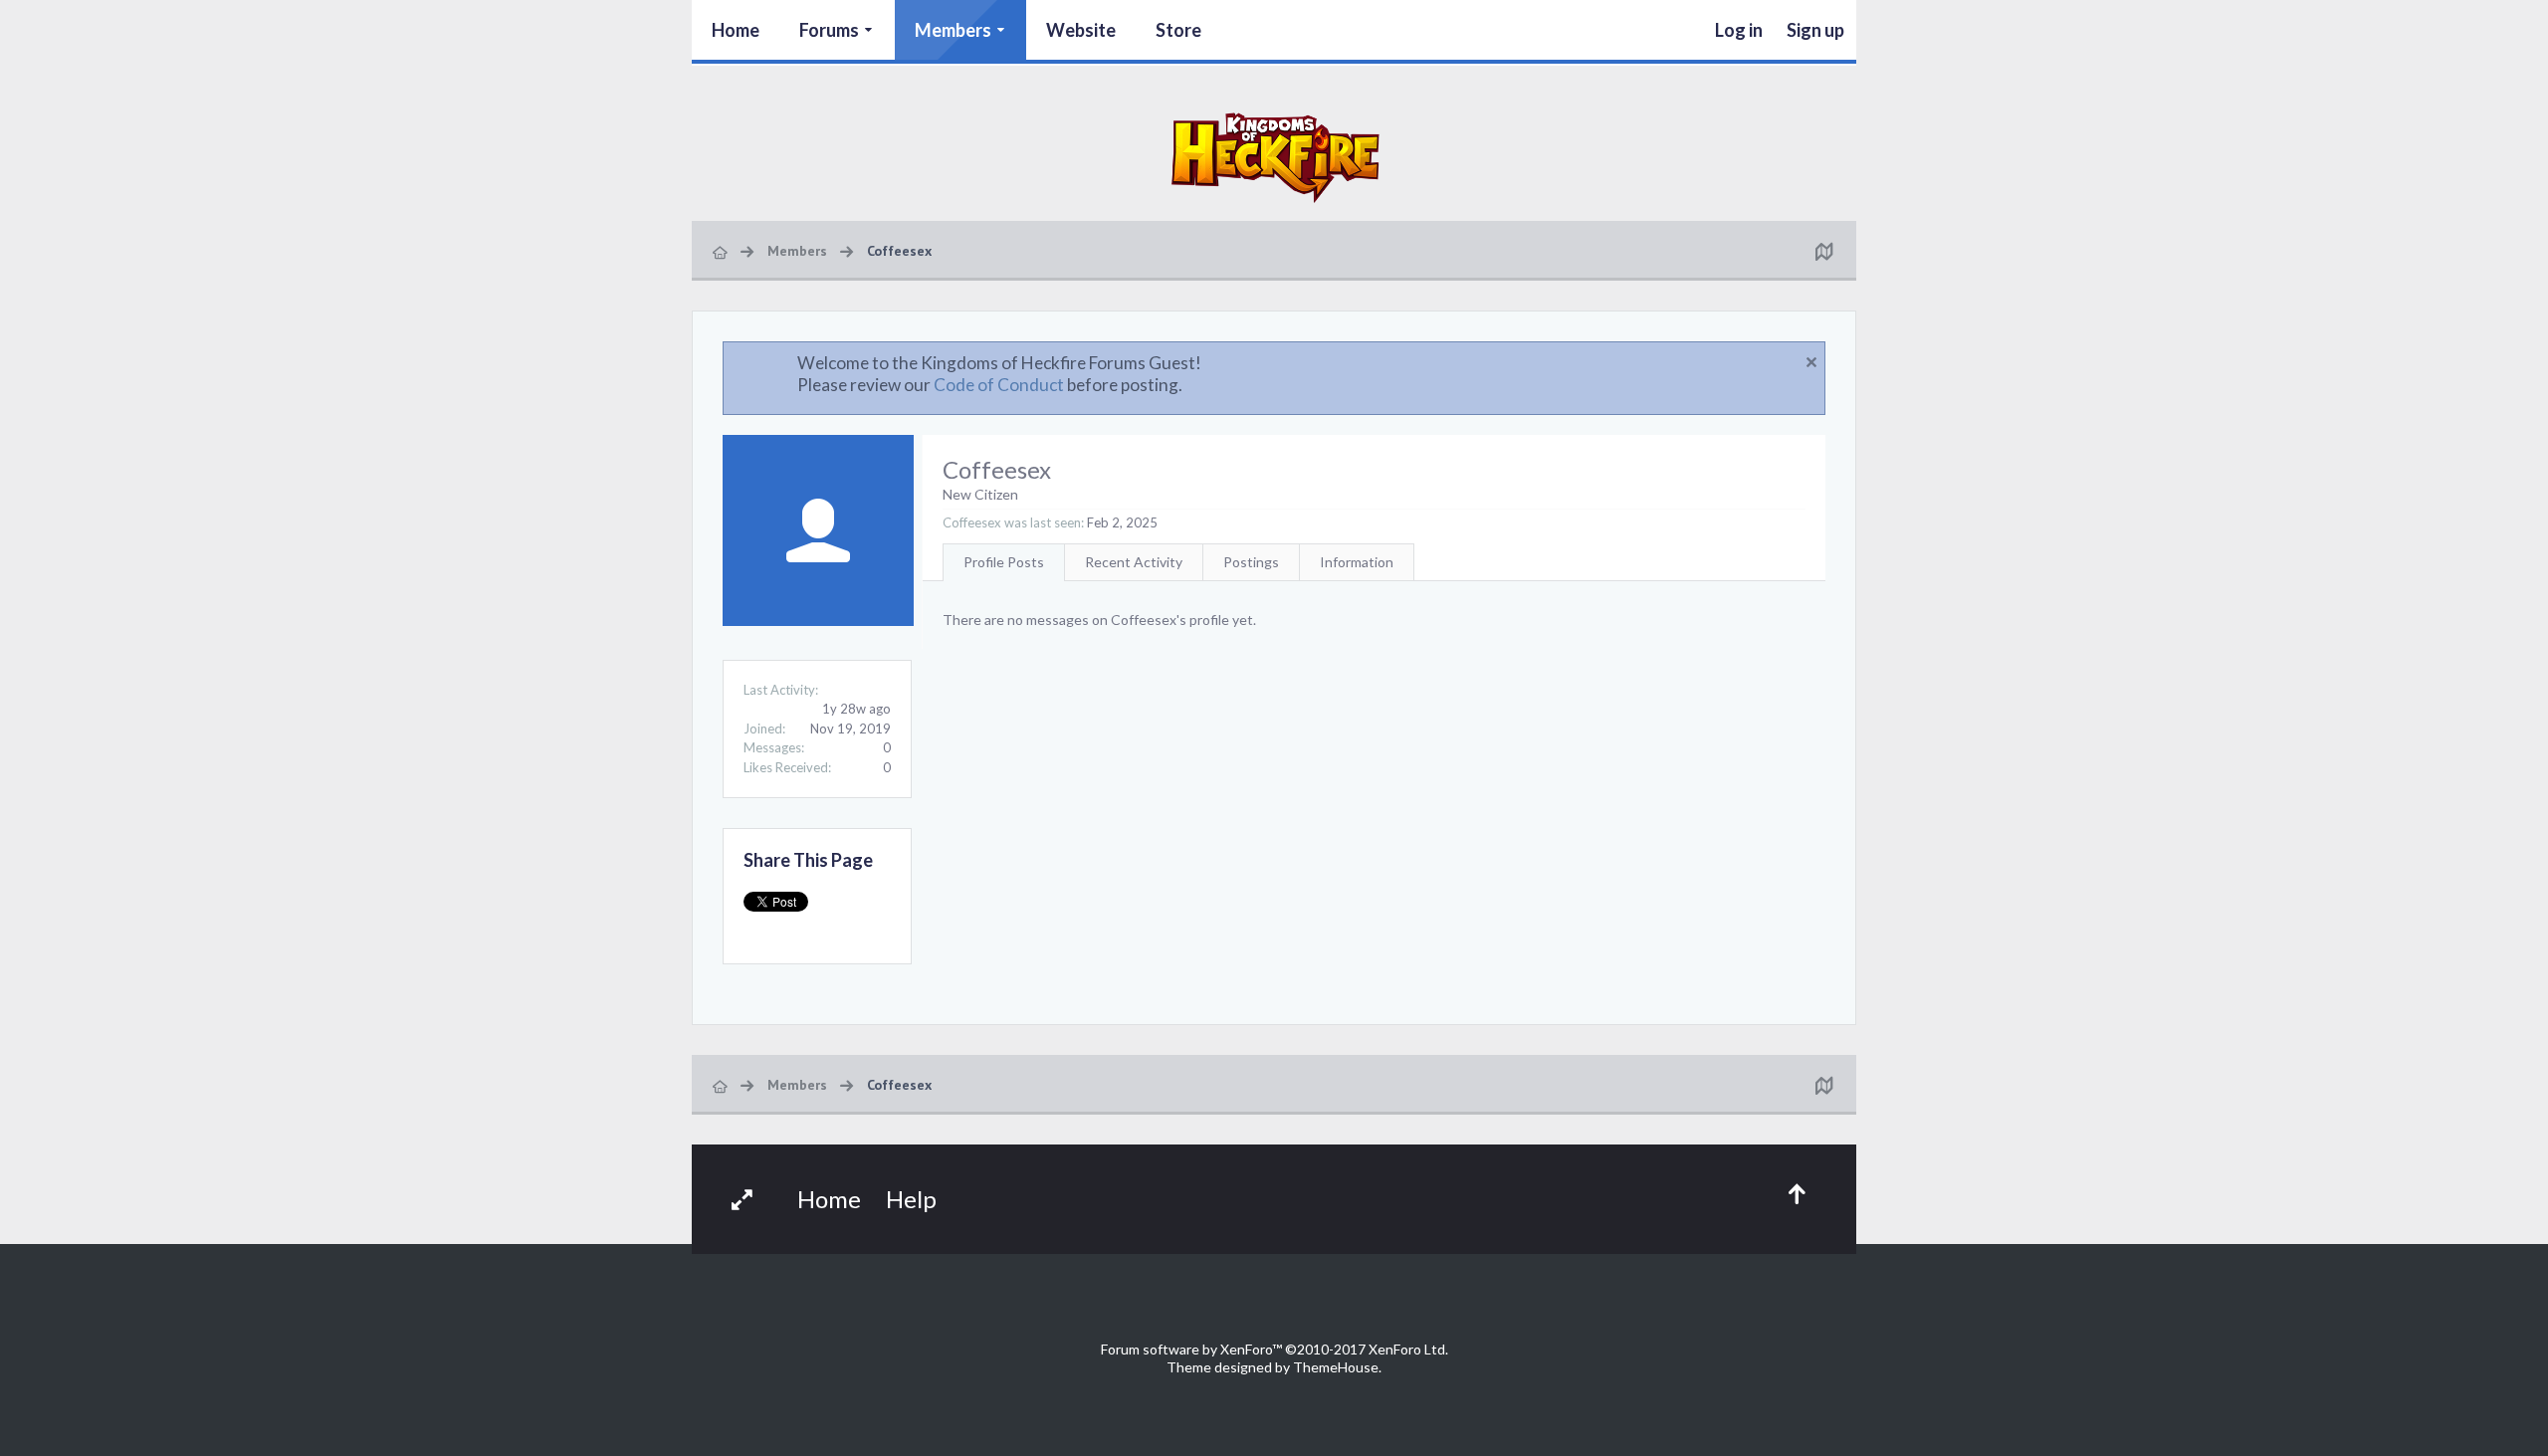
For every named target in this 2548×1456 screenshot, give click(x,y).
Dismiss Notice (1811, 362)
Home (736, 30)
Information (1357, 562)
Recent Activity (1134, 562)
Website (1081, 30)
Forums (829, 30)
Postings (1251, 562)
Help (911, 1199)
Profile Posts (1004, 562)
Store (1178, 30)
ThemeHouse (1336, 1367)
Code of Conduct (999, 385)
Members (953, 30)
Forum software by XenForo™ (1274, 1349)
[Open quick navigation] (1823, 251)
